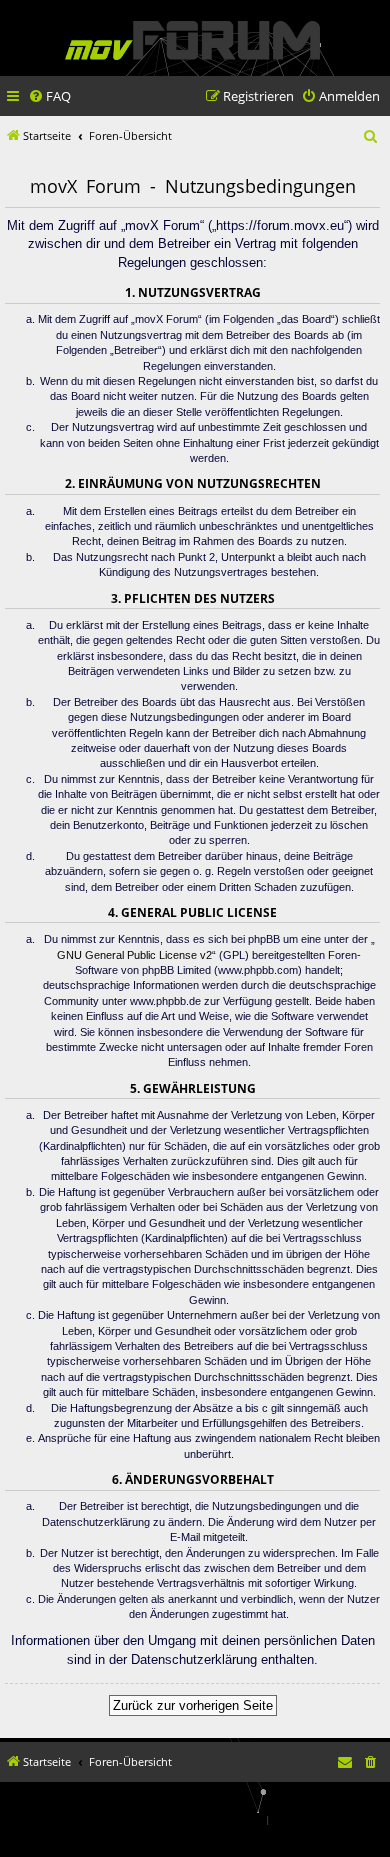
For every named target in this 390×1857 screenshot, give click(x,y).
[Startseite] (192, 40)
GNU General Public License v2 (134, 955)
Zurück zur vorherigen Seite (193, 1705)
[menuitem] (49, 96)
